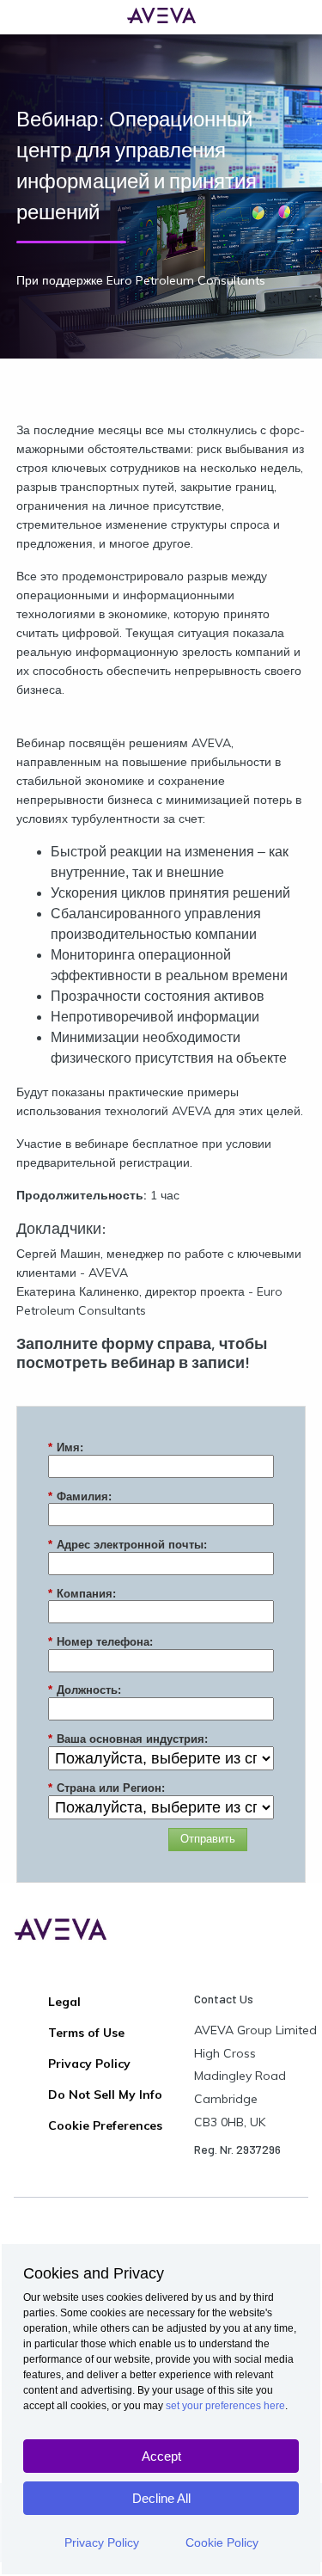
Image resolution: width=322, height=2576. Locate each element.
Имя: (66, 1447)
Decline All (161, 2498)
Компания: (82, 1594)
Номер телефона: (100, 1642)
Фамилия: (80, 1497)
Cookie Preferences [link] (105, 2125)
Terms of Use (86, 2033)
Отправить (208, 1839)
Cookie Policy (222, 2542)
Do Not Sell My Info (105, 2095)
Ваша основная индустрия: (128, 1739)
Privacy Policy (102, 2542)
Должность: (85, 1690)
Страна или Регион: (106, 1788)
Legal (64, 2002)
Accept (161, 2456)
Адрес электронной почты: (128, 1545)
